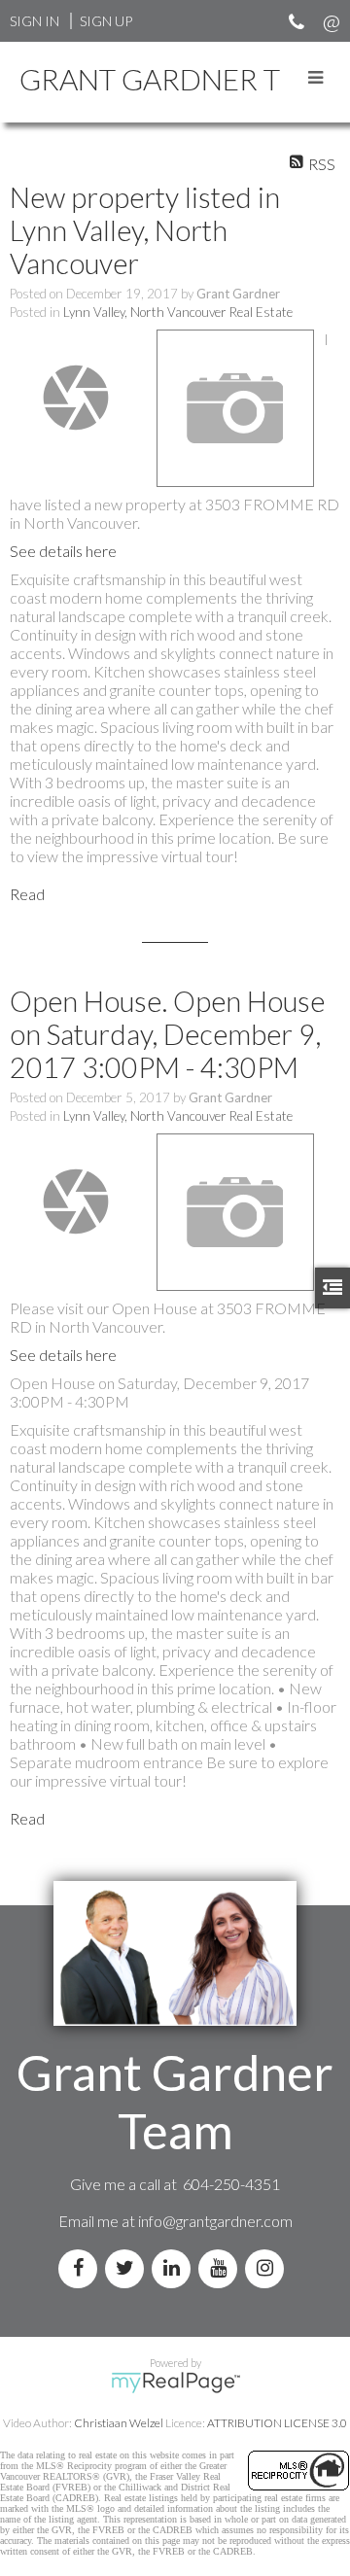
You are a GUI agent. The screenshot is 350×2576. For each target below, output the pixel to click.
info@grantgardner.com (215, 2221)
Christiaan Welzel (119, 2423)
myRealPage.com (175, 2383)
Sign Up (106, 21)
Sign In (35, 21)
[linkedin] (175, 2268)
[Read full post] (76, 398)
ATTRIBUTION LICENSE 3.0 (277, 2423)
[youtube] (222, 2268)
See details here (63, 551)
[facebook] (82, 2268)
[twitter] (128, 2268)
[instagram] (268, 2268)
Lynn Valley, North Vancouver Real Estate (178, 312)
